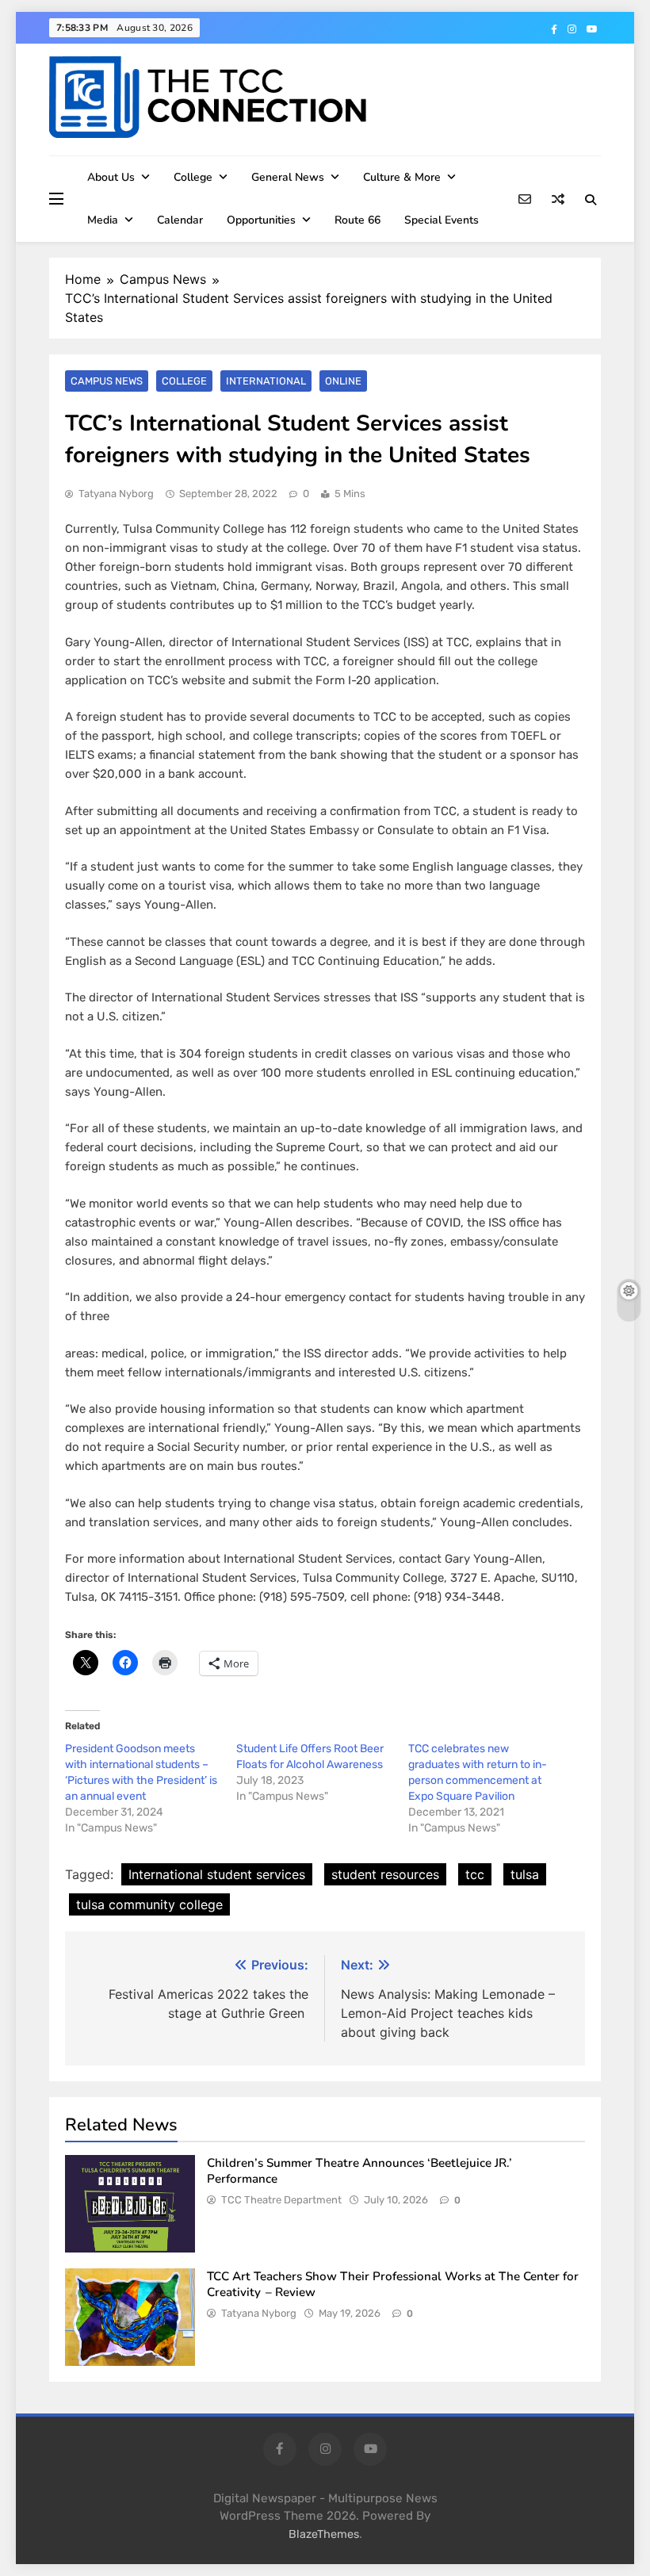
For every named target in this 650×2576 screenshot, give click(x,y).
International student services (217, 1874)
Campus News (107, 381)
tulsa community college (149, 1904)
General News (288, 177)
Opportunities (261, 220)
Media (103, 220)
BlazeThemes (324, 2534)
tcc (475, 1874)
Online (343, 381)
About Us (111, 177)
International (266, 381)
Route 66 (357, 220)
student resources (385, 1874)
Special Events (442, 220)
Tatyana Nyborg (116, 494)
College (193, 177)
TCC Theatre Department (281, 2200)
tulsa (525, 1874)
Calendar (180, 220)
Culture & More (402, 177)
